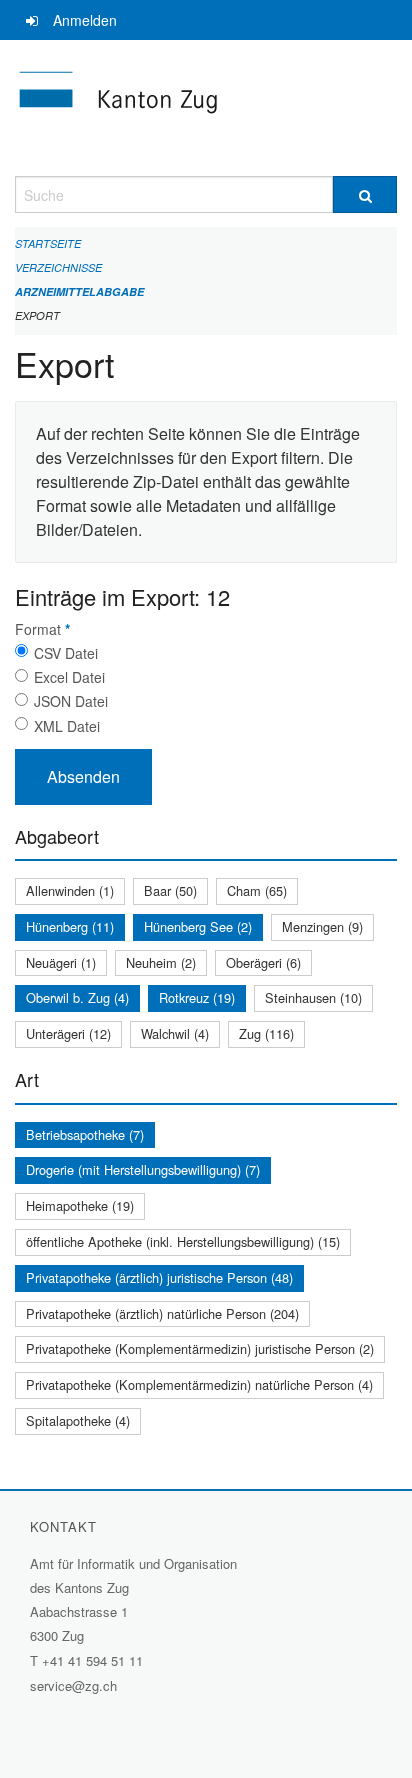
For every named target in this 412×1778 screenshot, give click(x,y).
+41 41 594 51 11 (92, 1660)
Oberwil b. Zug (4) (77, 997)
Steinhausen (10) (313, 997)
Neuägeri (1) (61, 962)
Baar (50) (170, 890)
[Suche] (365, 194)
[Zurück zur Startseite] (206, 108)
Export (37, 315)
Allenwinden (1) (70, 890)
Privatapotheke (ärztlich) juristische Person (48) (159, 1277)
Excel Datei (69, 677)
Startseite (48, 243)
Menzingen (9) (322, 926)
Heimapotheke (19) (80, 1205)
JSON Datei (71, 701)
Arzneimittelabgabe (79, 291)
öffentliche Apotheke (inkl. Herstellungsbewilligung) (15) (183, 1241)
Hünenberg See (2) (198, 926)
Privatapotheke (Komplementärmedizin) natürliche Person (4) (199, 1384)
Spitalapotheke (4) (78, 1420)
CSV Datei (66, 653)
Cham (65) (257, 890)
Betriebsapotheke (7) (85, 1134)
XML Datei (67, 726)
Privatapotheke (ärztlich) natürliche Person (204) (162, 1313)
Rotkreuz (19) (197, 997)
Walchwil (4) (175, 1033)
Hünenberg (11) (70, 926)
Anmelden (85, 20)
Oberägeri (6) (263, 962)
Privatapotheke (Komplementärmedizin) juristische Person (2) (200, 1348)
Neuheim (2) (161, 962)
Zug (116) (266, 1033)
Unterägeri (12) (68, 1033)
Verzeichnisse (58, 267)
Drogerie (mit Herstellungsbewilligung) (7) (143, 1169)
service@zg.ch (73, 1685)
